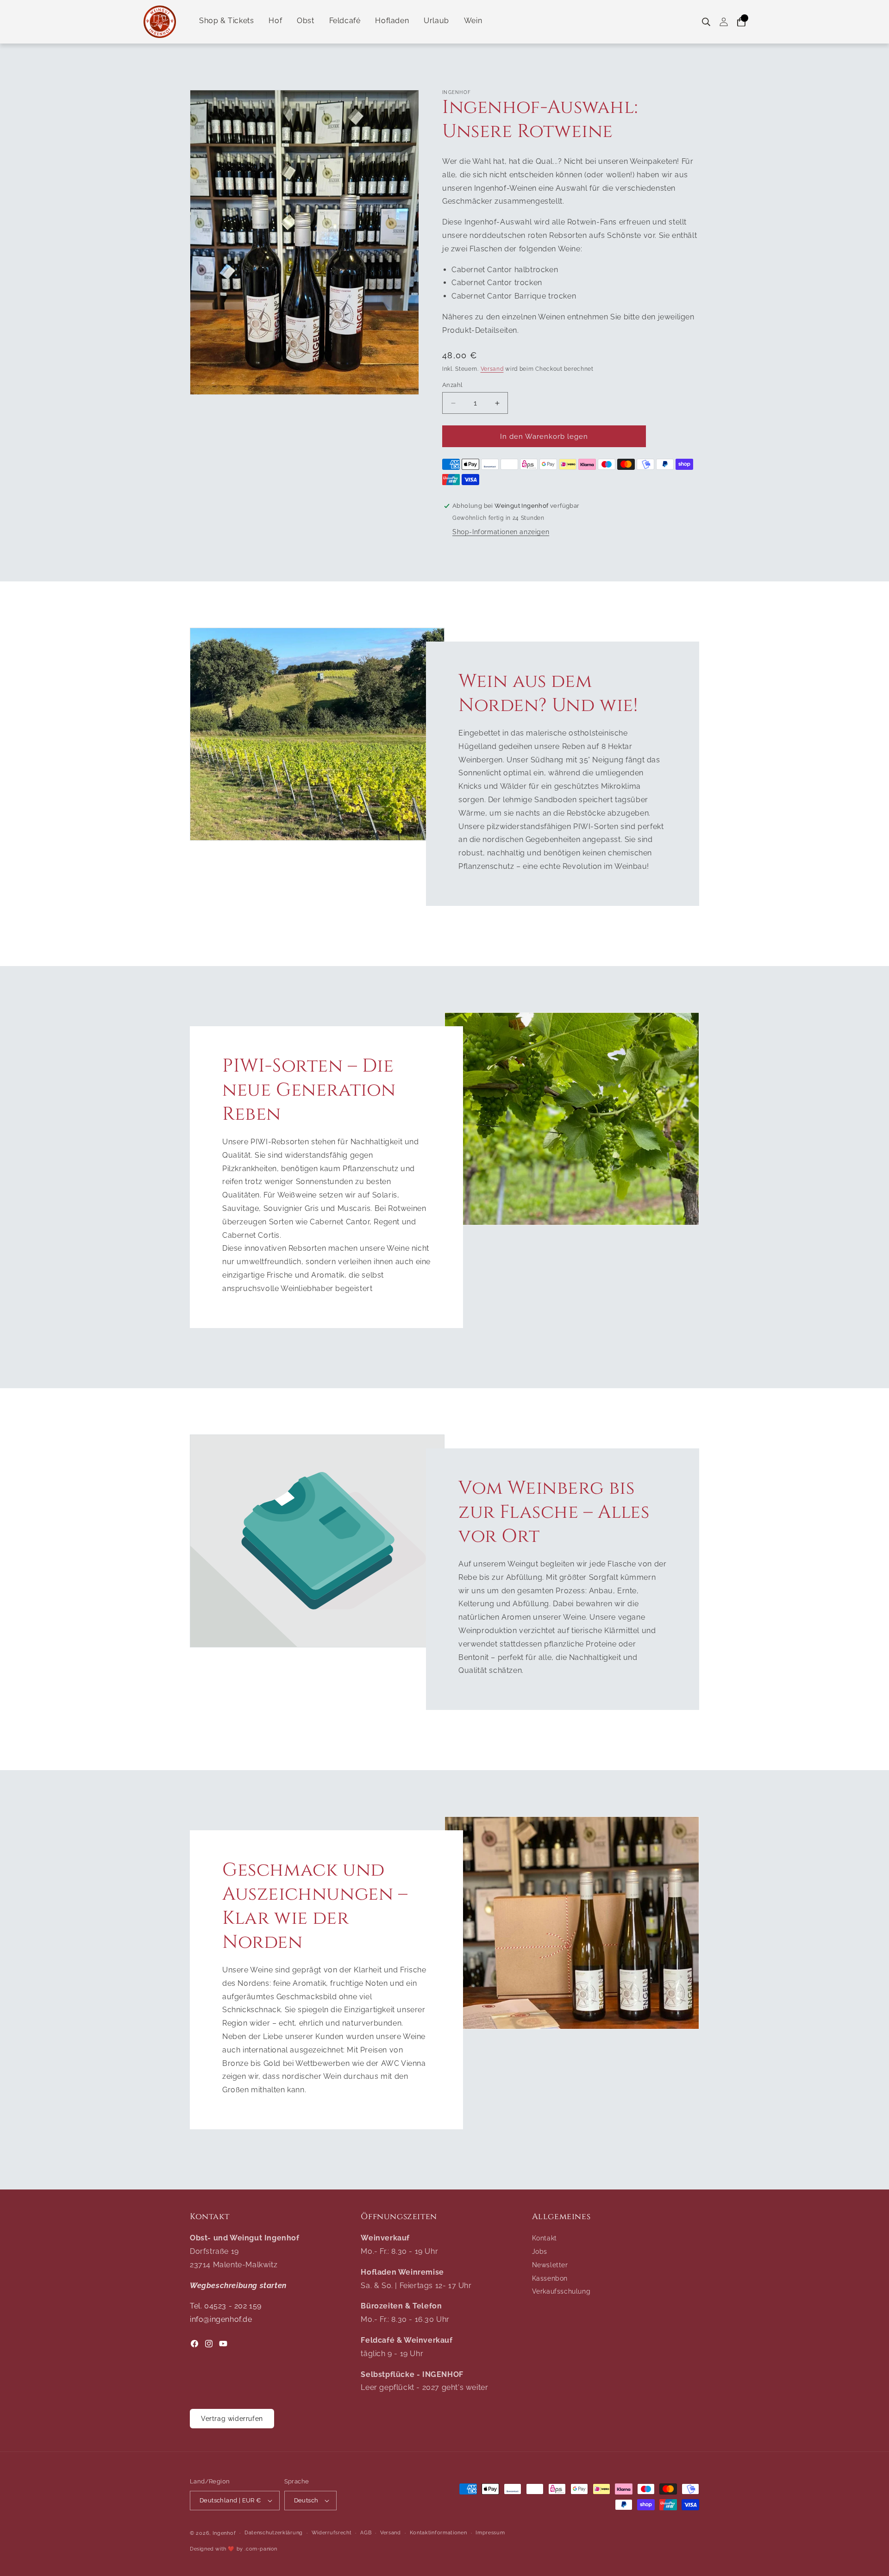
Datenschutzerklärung (274, 2533)
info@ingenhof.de (221, 2319)
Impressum (490, 2533)
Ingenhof (224, 2533)
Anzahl (452, 385)
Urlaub (436, 21)
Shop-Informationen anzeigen (501, 532)
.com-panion (261, 2549)
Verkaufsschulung (561, 2291)
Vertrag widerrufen (232, 2419)
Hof (275, 21)
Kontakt (545, 2238)
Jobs (540, 2252)
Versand (492, 369)
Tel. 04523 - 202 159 (226, 2306)
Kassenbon (550, 2278)
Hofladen (392, 21)
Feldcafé (345, 21)
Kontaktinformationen (438, 2533)
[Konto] (724, 22)
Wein (473, 21)
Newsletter (550, 2265)
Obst (305, 21)
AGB (366, 2533)
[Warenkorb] (741, 22)
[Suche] (706, 22)
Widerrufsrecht (332, 2533)
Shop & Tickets (226, 21)
